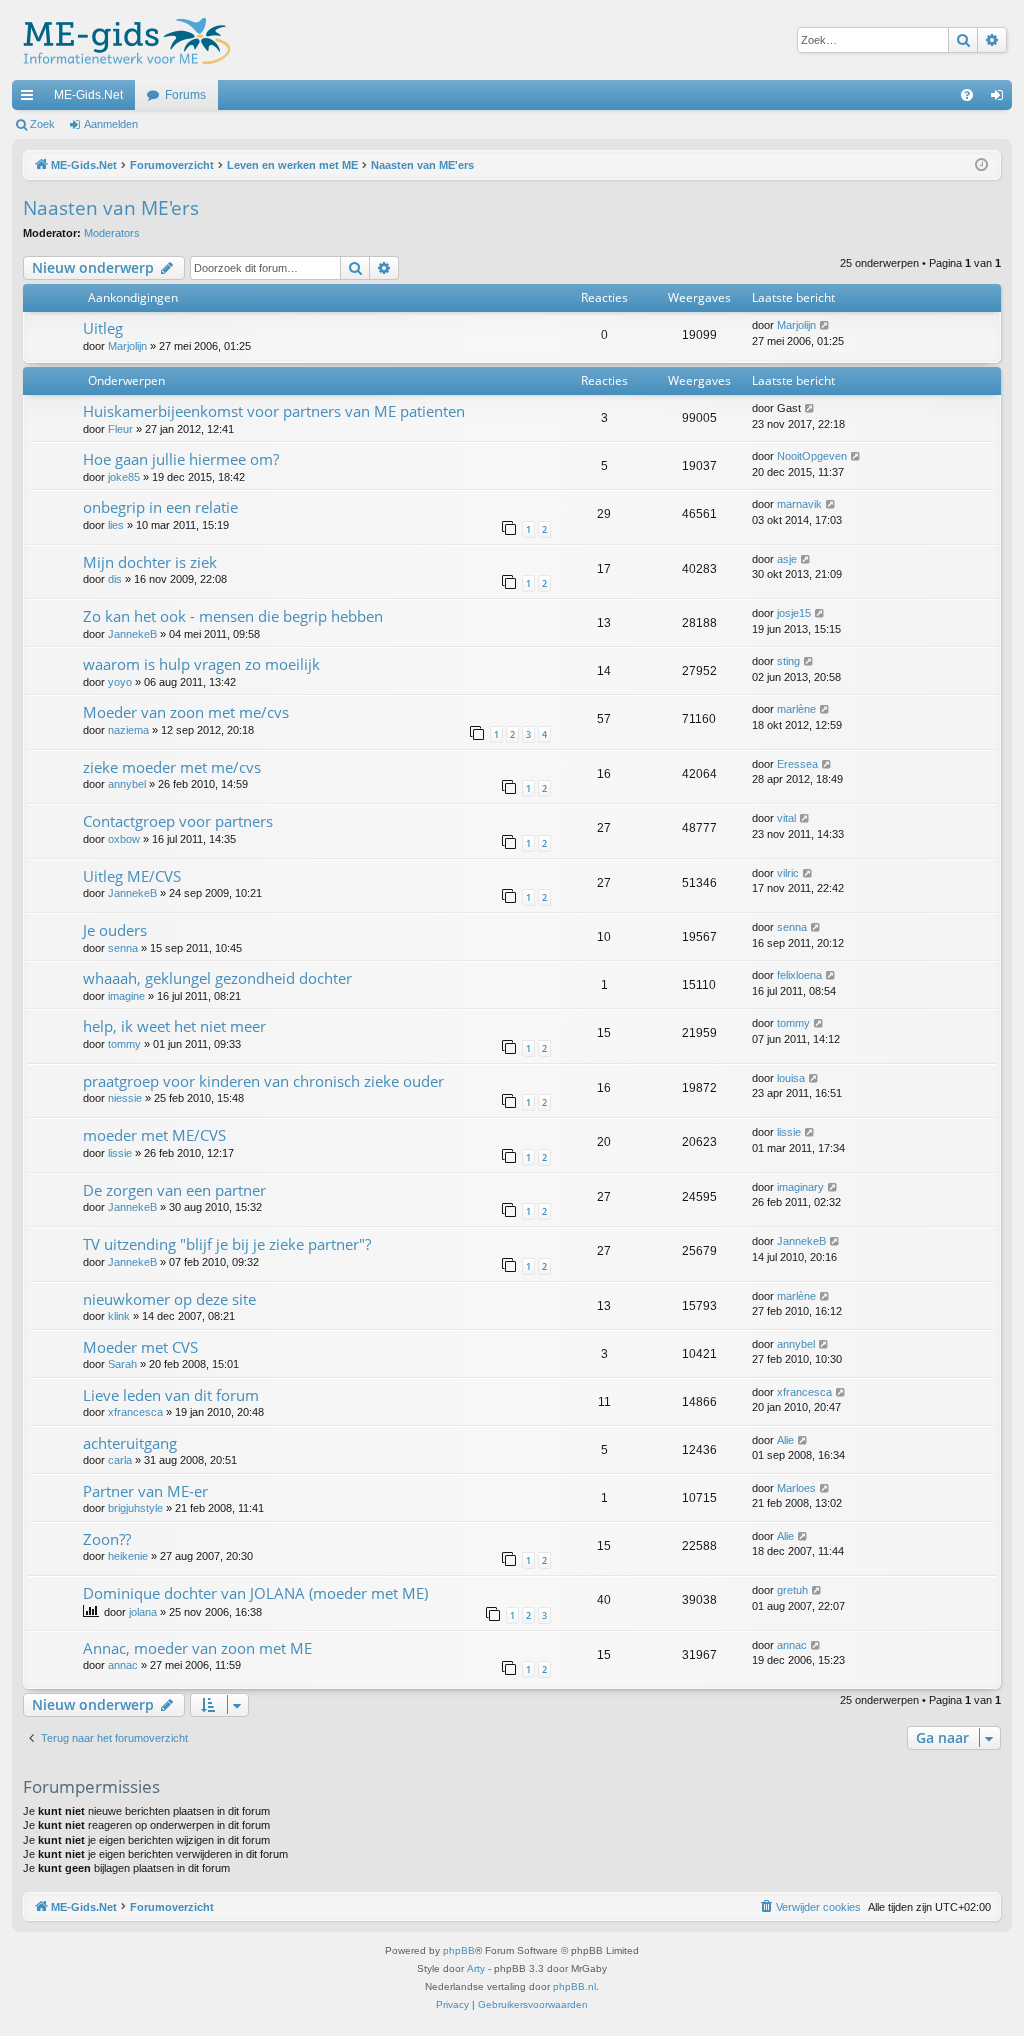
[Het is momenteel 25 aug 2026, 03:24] (981, 165)
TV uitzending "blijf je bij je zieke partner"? (227, 1244)
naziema (128, 730)
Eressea (797, 764)
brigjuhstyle (135, 1508)
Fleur (120, 429)
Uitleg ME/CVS (132, 876)
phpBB (459, 1950)
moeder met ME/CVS (154, 1135)
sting (788, 661)
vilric (788, 873)
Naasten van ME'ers (111, 208)
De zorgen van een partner (174, 1190)
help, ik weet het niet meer (174, 1026)
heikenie (128, 1556)
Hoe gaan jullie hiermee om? (181, 459)
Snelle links (31, 99)
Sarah (122, 1364)
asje (787, 559)
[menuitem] (967, 95)
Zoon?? (107, 1539)
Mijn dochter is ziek (150, 562)
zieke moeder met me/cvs (172, 767)
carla (120, 1460)
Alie (785, 1440)
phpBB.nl (574, 1986)
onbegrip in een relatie (160, 507)
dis (115, 579)
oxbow (124, 839)
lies (116, 525)
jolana (143, 1612)
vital (786, 818)
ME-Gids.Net (88, 95)
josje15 (794, 613)
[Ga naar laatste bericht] (825, 325)
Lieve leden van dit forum (171, 1395)
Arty (476, 1968)
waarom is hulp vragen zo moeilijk (201, 664)
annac (123, 1665)
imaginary (800, 1187)
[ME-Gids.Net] (121, 40)
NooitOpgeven (812, 456)
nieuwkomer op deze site (169, 1299)
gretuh (792, 1590)
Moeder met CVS (140, 1347)
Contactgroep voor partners (178, 821)
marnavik (799, 504)
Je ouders (115, 930)
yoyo (120, 682)
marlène (796, 709)
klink (119, 1316)
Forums (185, 95)
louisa (791, 1078)
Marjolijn (127, 346)
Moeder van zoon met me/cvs (186, 712)
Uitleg (103, 328)
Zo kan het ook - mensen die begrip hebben (233, 616)
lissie (120, 1153)
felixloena (799, 975)
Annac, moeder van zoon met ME (197, 1648)
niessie (125, 1098)
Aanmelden (111, 124)
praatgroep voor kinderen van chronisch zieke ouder (263, 1081)
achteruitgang (130, 1443)
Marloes (796, 1488)
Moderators (112, 233)
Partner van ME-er (145, 1491)
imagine (126, 996)
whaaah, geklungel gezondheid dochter (217, 978)
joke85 (124, 477)
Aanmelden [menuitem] (1001, 99)
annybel (127, 784)
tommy (124, 1044)
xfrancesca (135, 1412)
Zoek (42, 124)
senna (123, 948)
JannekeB (132, 634)
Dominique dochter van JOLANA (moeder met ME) (255, 1593)
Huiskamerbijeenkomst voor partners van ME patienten (274, 411)
